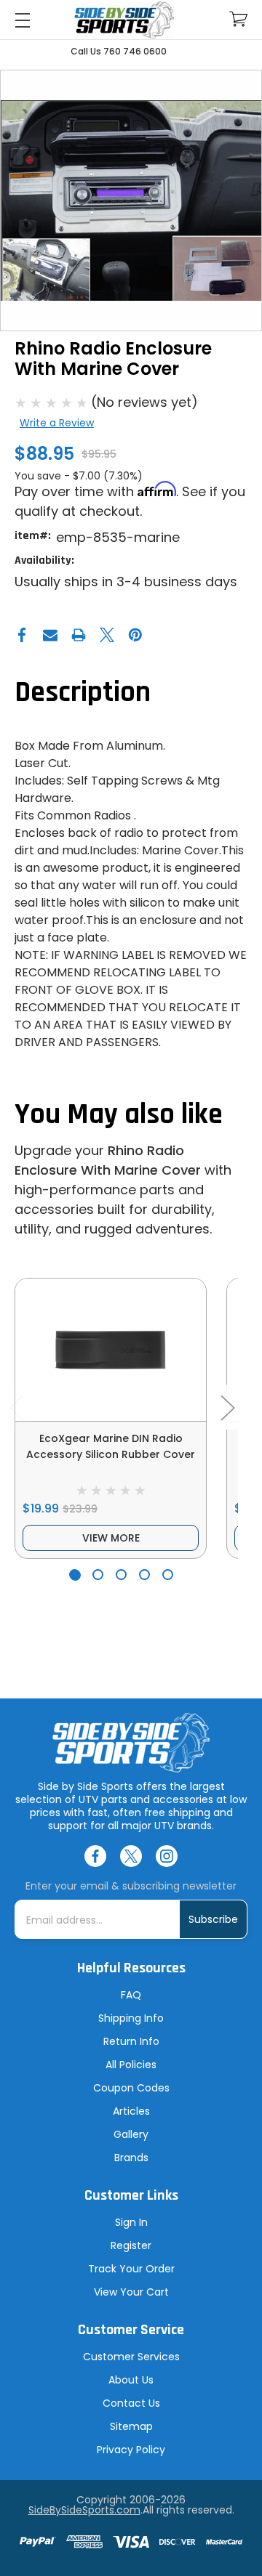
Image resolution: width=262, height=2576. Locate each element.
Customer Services (131, 2357)
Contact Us (131, 2403)
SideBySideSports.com (84, 2510)
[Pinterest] (135, 635)
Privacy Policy (131, 2450)
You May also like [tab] (119, 1115)
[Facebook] (22, 635)
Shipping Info (131, 2018)
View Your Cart (131, 2292)
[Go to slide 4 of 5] (144, 1575)
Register (131, 2245)
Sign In (131, 2222)
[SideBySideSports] (124, 20)
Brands (131, 2158)
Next (227, 1408)
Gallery (131, 2134)
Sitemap (131, 2426)
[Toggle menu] (22, 20)
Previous (16, 1408)
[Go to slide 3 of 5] (121, 1575)
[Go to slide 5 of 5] (168, 1575)
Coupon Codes (131, 2088)
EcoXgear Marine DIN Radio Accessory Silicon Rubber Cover (111, 1446)
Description (83, 693)
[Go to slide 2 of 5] (98, 1575)
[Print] (79, 635)
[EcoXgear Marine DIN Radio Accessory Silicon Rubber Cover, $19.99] (111, 1350)
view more (111, 1538)
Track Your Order (131, 2269)
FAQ (131, 1995)
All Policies (131, 2065)
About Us (131, 2380)
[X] (107, 635)
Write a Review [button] (57, 423)
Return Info (131, 2041)
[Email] (50, 635)
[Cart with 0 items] (238, 19)
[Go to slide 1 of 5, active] (75, 1575)
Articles (131, 2111)
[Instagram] (167, 1856)
